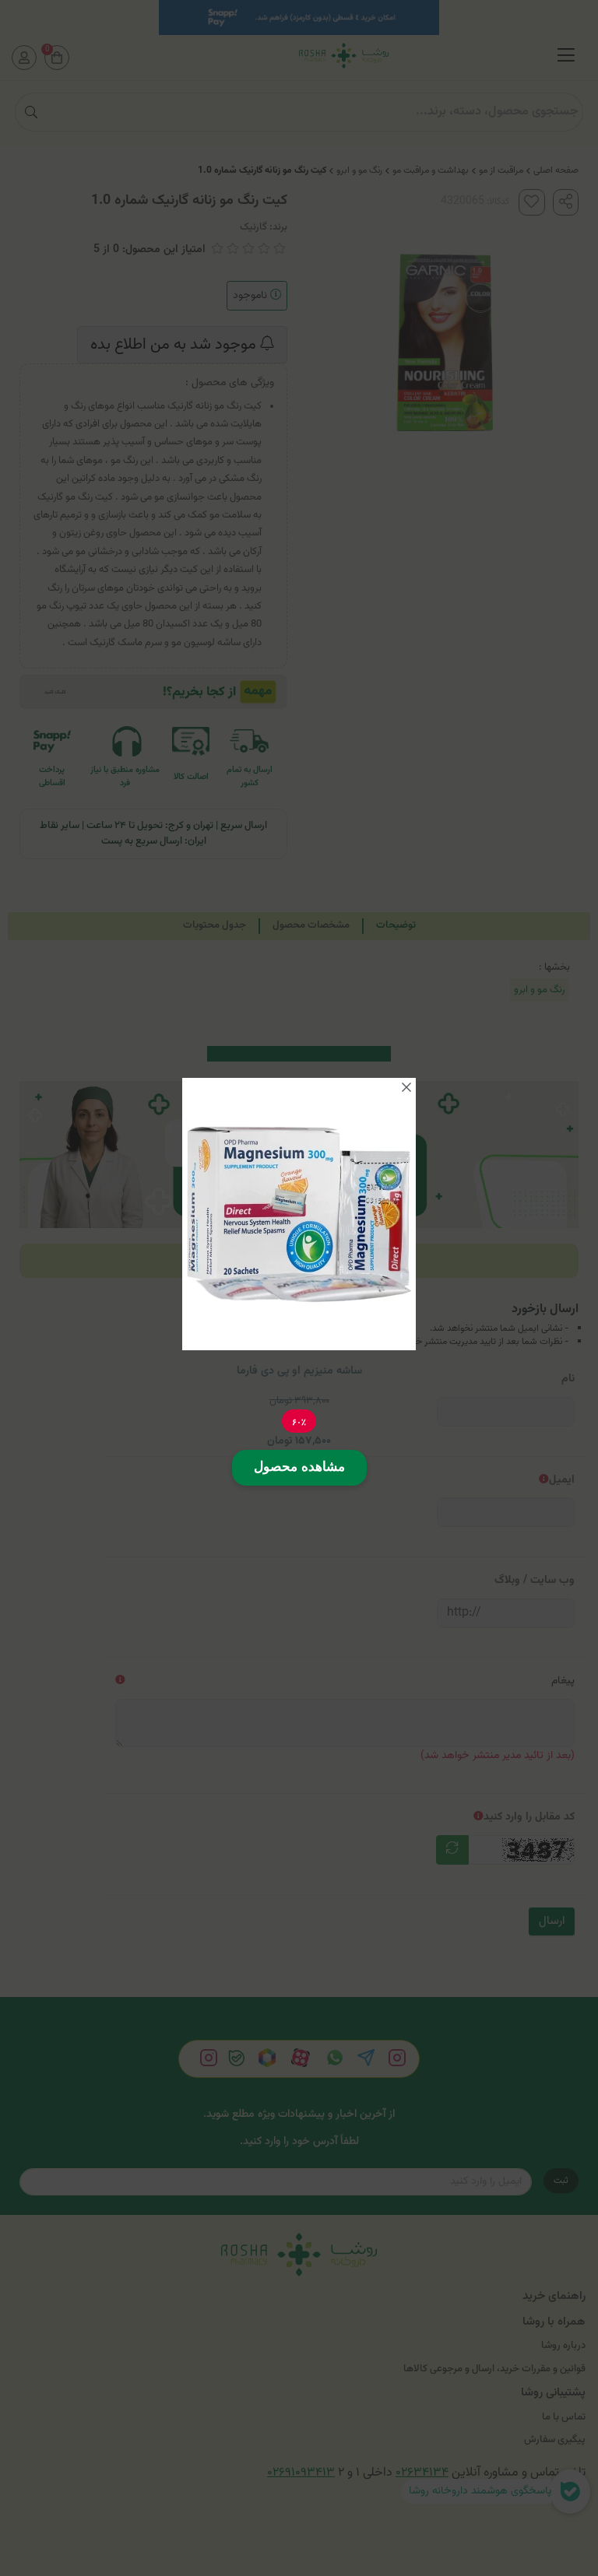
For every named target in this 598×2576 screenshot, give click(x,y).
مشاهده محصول (299, 1467)
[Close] (406, 1087)
